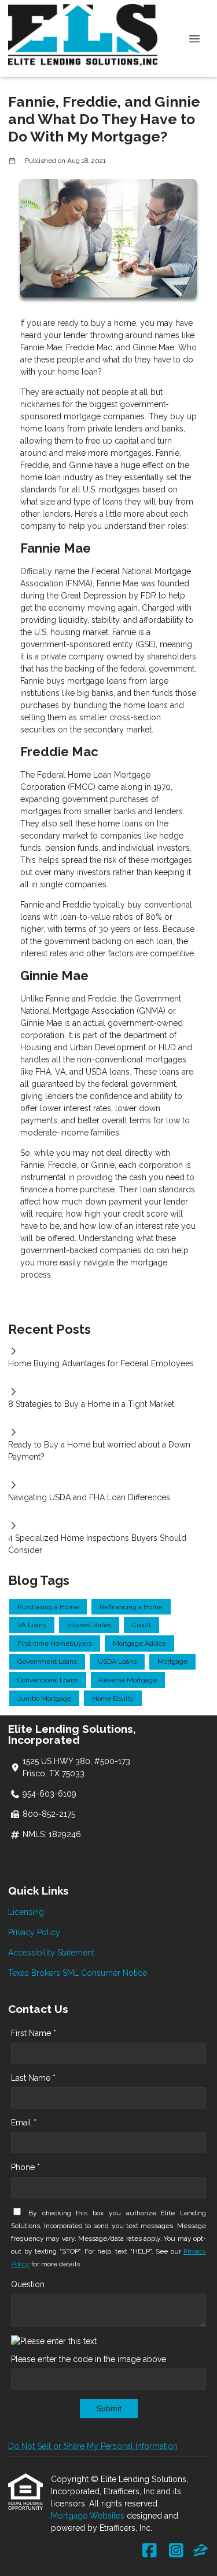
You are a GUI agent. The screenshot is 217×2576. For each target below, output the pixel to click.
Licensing (26, 1912)
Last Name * (33, 2078)
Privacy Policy (34, 1932)
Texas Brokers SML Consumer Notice (78, 1973)
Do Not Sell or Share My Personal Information (93, 2446)
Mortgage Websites (89, 2516)
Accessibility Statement (51, 1953)
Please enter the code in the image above (89, 2359)
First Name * (34, 2033)
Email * (24, 2123)
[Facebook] (150, 2551)
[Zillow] (201, 2551)
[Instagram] (176, 2551)
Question (28, 2284)
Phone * (25, 2167)
